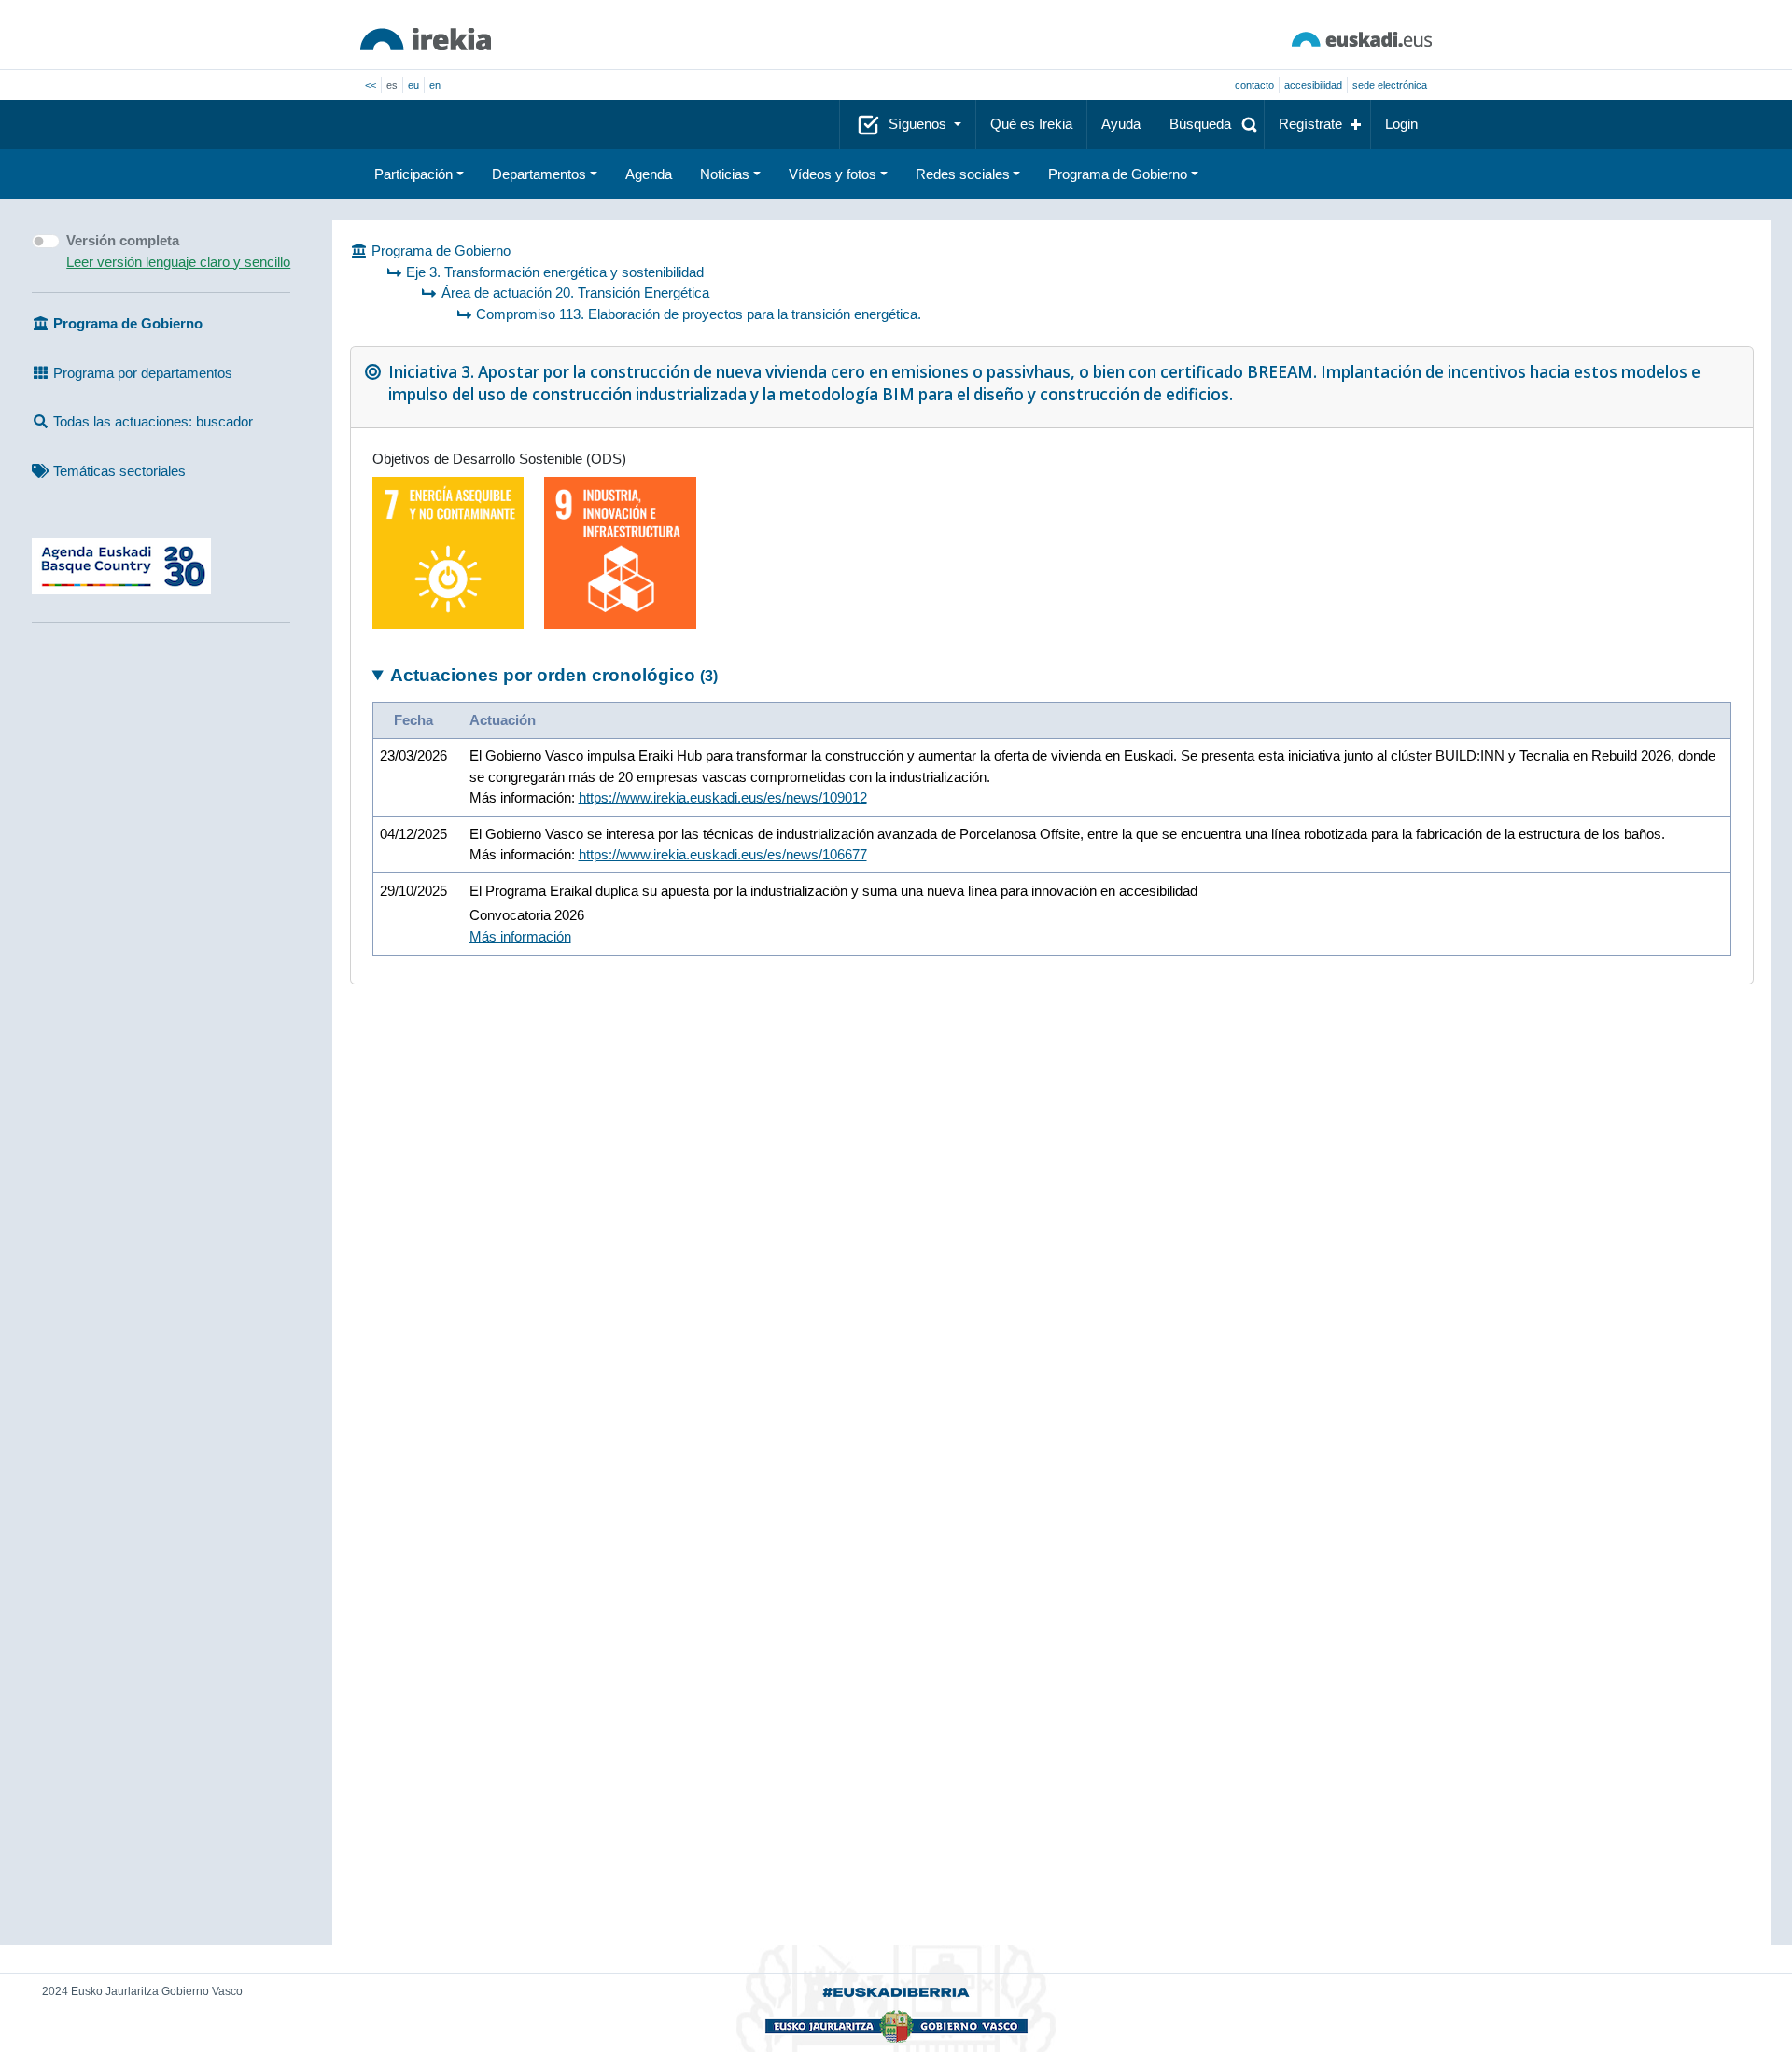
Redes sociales (963, 174)
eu (413, 85)
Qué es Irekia (1031, 124)
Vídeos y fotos (833, 174)
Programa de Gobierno (1118, 174)
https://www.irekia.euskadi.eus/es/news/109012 (723, 797)
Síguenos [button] (919, 124)
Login (1401, 124)
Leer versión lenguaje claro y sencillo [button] (178, 262)
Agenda (649, 174)
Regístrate (1310, 124)
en (435, 85)
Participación (413, 174)
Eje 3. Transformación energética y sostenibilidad (555, 272)
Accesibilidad (1313, 85)
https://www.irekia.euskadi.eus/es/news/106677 (723, 854)
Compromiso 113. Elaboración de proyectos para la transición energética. (699, 314)
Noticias (725, 174)
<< (371, 85)
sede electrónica (1390, 85)
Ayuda (1121, 124)
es (392, 85)
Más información (520, 936)
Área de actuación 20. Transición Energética (575, 293)
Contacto (1254, 85)
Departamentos (539, 174)
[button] (1210, 125)
